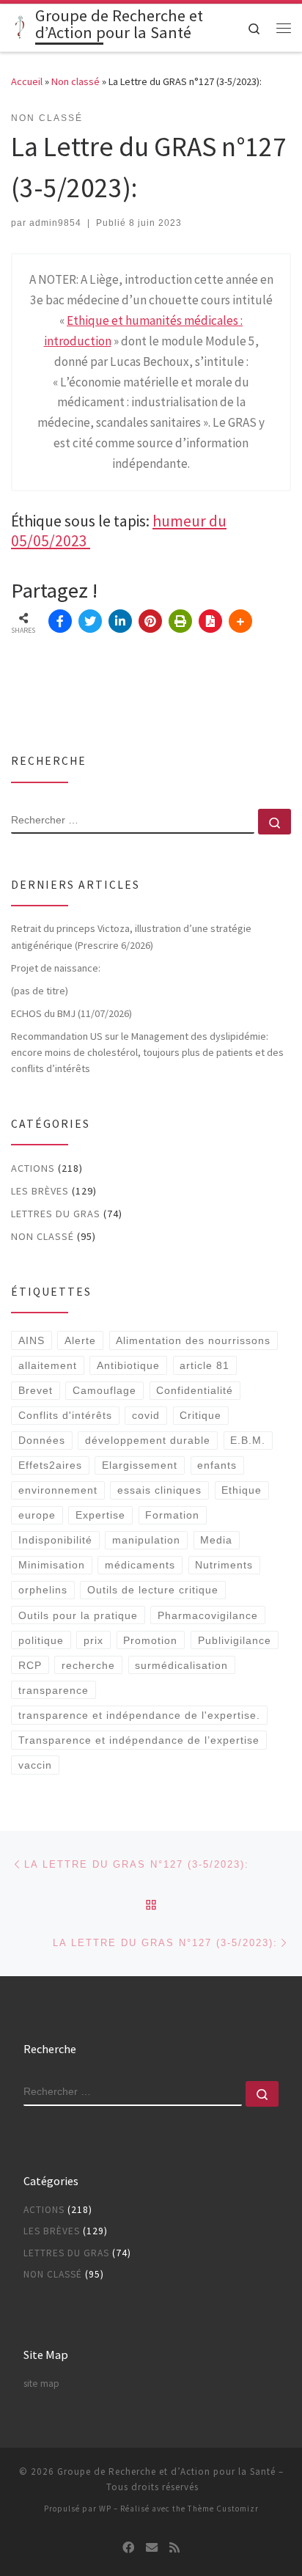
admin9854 (55, 223)
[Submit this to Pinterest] (150, 621)
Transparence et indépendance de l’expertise (139, 1740)
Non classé (75, 81)
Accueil (27, 81)
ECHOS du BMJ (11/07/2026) (71, 1013)
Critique (200, 1415)
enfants (217, 1465)
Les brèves (40, 1191)
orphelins (43, 1590)
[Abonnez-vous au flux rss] (174, 2548)
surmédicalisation (181, 1665)
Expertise (100, 1515)
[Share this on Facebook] (60, 621)
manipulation (146, 1540)
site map (41, 2384)
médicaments (140, 1565)
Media (216, 1540)
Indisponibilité (55, 1540)
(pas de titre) (40, 991)
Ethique (242, 1490)
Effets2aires (50, 1465)
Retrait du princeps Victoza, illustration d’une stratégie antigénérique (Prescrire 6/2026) (131, 936)
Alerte (80, 1340)
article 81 (205, 1365)
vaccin (35, 1765)
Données (42, 1440)
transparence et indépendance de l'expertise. (139, 1715)
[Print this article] (180, 621)
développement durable (148, 1440)
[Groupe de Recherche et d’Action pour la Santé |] (21, 26)
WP (105, 2509)
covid (146, 1415)
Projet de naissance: (57, 968)
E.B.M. (248, 1440)
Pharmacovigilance (208, 1615)
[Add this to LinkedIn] (120, 621)
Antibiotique (128, 1365)
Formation (172, 1515)
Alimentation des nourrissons (193, 1340)
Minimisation (52, 1565)
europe (37, 1515)
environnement (58, 1490)
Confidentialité (195, 1390)
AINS (32, 1340)
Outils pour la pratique (78, 1615)
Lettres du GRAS (56, 1214)
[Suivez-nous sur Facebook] (128, 2548)
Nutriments (224, 1565)
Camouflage (104, 1390)
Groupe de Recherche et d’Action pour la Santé (166, 2472)
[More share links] (240, 621)
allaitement (48, 1365)
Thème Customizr (223, 2509)
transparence (54, 1690)
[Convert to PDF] (210, 621)
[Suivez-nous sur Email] (152, 2548)
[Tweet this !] (90, 621)
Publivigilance (235, 1640)
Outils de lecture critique (153, 1590)
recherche (88, 1665)
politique (41, 1640)
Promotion (150, 1640)
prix (93, 1640)
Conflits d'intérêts (65, 1415)
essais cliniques (159, 1490)
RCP (30, 1665)
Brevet (36, 1390)
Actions (33, 1168)
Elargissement (140, 1465)
